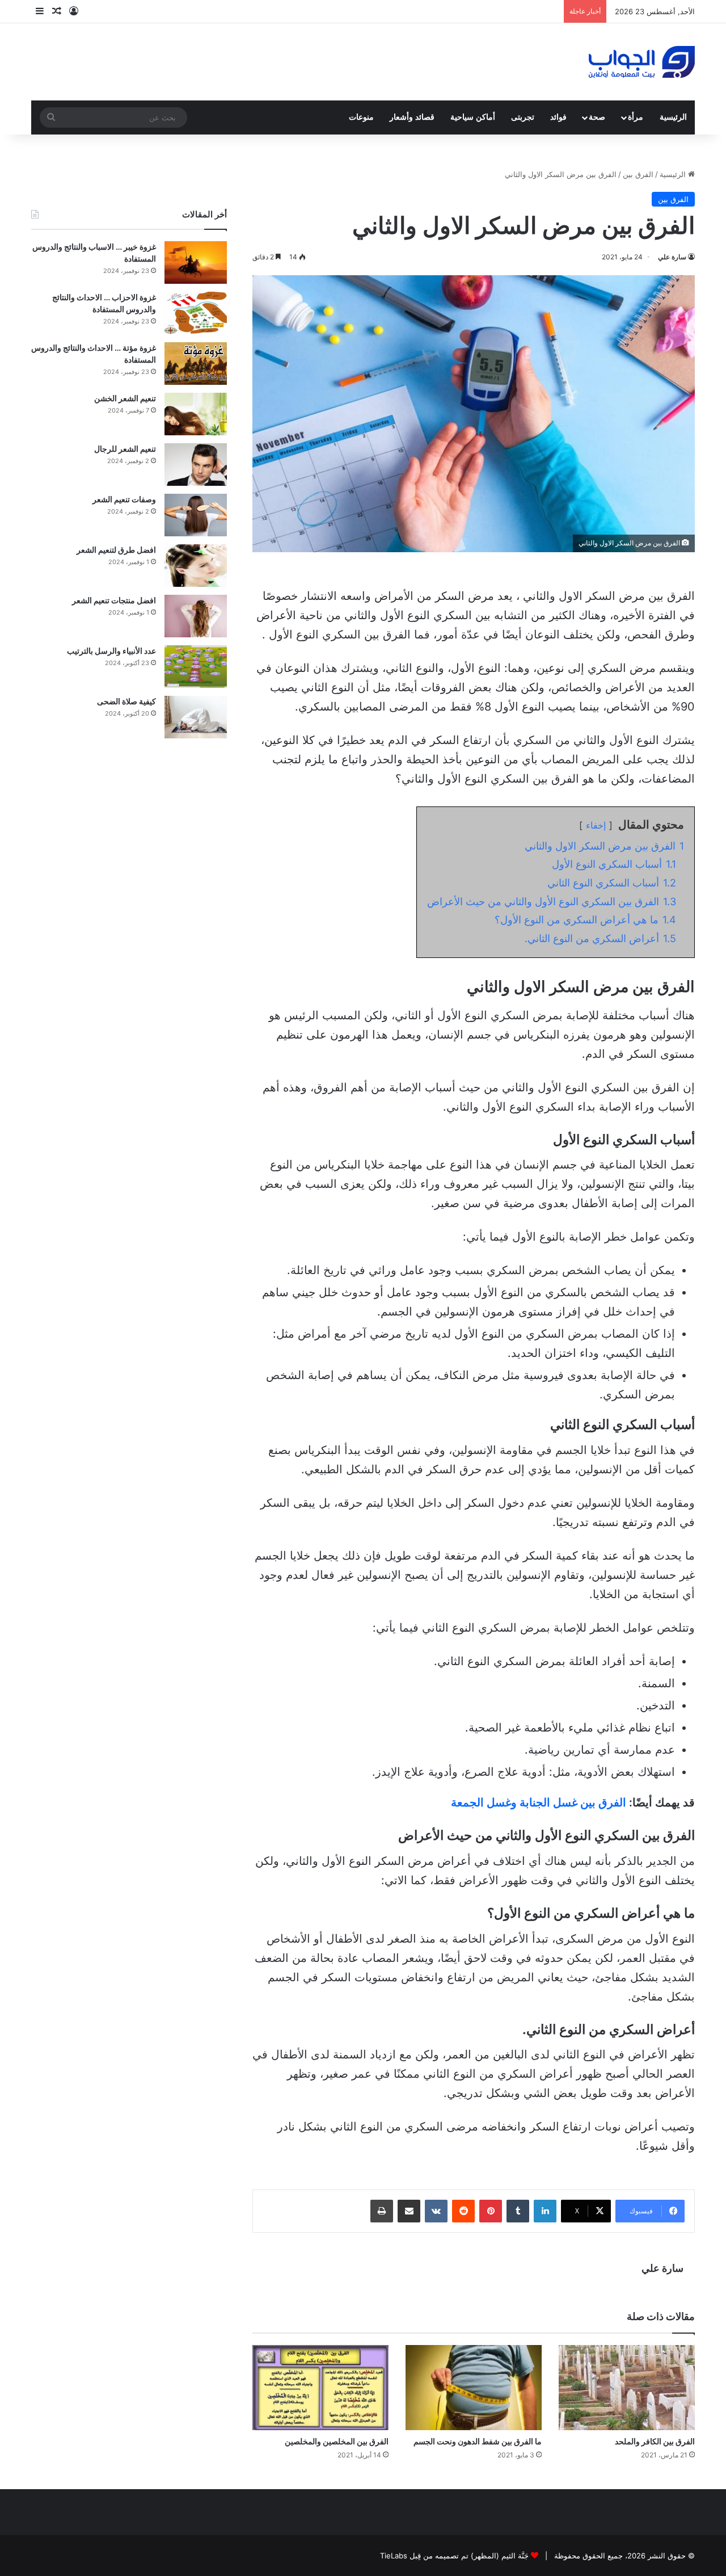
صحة (597, 117)
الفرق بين (638, 174)
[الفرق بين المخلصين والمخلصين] (320, 2388)
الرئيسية (673, 117)
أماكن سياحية (473, 117)
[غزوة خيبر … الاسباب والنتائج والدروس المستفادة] (196, 262)
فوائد (558, 117)
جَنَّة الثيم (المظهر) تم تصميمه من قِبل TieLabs (454, 2556)
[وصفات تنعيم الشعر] (196, 515)
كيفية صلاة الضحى (126, 701)
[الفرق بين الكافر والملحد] (627, 2388)
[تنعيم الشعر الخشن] (196, 414)
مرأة (636, 117)
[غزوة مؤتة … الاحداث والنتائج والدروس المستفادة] (196, 364)
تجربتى (523, 117)
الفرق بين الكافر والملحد (655, 2441)
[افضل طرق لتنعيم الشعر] (196, 566)
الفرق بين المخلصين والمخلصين (337, 2441)
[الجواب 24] (642, 62)
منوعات (361, 117)
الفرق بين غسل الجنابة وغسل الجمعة (539, 1802)
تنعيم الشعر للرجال (125, 449)
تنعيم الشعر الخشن (125, 398)
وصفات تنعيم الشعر (124, 499)
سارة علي (672, 257)
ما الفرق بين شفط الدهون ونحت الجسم (478, 2441)
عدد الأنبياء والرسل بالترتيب (111, 651)
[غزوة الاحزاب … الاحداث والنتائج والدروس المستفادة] (196, 313)
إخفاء (596, 825)
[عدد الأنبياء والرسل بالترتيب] (196, 667)
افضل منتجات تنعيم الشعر (114, 600)
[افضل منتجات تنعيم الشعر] (196, 616)
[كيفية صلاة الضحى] (196, 717)
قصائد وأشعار (412, 117)
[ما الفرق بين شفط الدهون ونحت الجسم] (474, 2388)
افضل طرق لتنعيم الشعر (116, 550)
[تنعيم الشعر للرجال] (196, 465)
